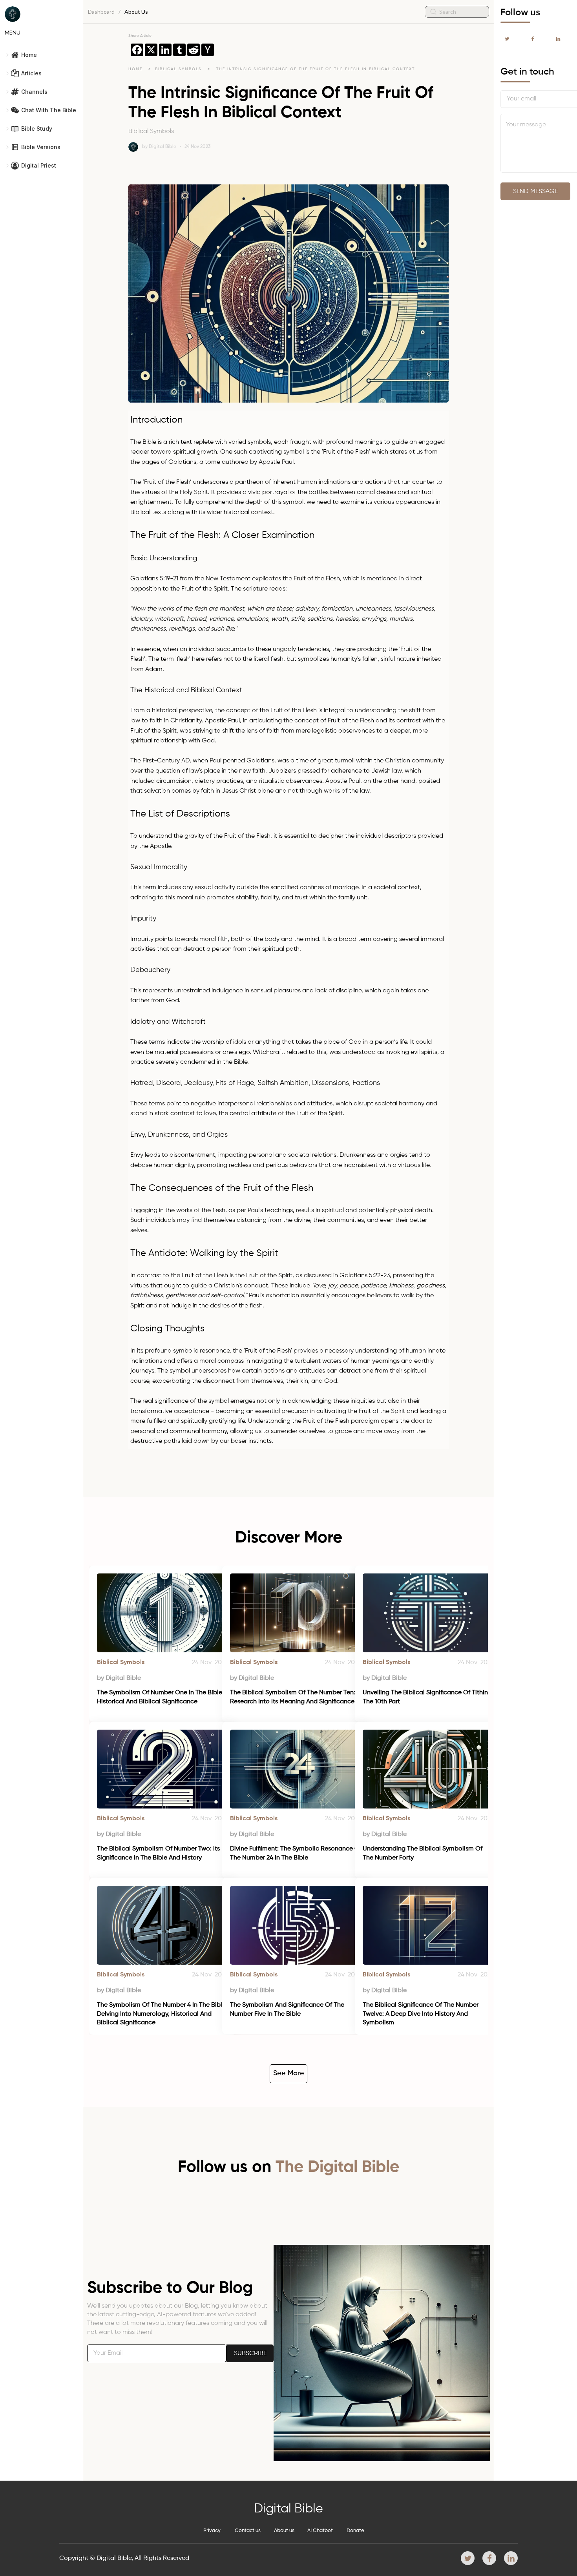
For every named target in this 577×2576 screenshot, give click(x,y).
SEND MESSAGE (535, 191)
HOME (135, 69)
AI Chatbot (320, 2531)
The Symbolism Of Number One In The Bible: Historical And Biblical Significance (161, 1697)
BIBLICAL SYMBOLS (179, 69)
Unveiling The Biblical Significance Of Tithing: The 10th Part (428, 1697)
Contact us (248, 2531)
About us (284, 2531)
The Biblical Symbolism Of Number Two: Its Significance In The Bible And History (159, 1853)
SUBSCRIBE (250, 2354)
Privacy (212, 2531)
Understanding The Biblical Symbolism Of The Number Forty (423, 1853)
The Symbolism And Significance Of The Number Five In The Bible (288, 2009)
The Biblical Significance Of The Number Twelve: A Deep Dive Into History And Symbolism (421, 2014)
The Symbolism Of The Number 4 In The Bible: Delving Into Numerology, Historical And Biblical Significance (163, 2014)
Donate (355, 2531)
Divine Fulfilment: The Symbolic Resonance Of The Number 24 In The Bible (296, 1853)
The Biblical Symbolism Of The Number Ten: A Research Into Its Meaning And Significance (296, 1697)
